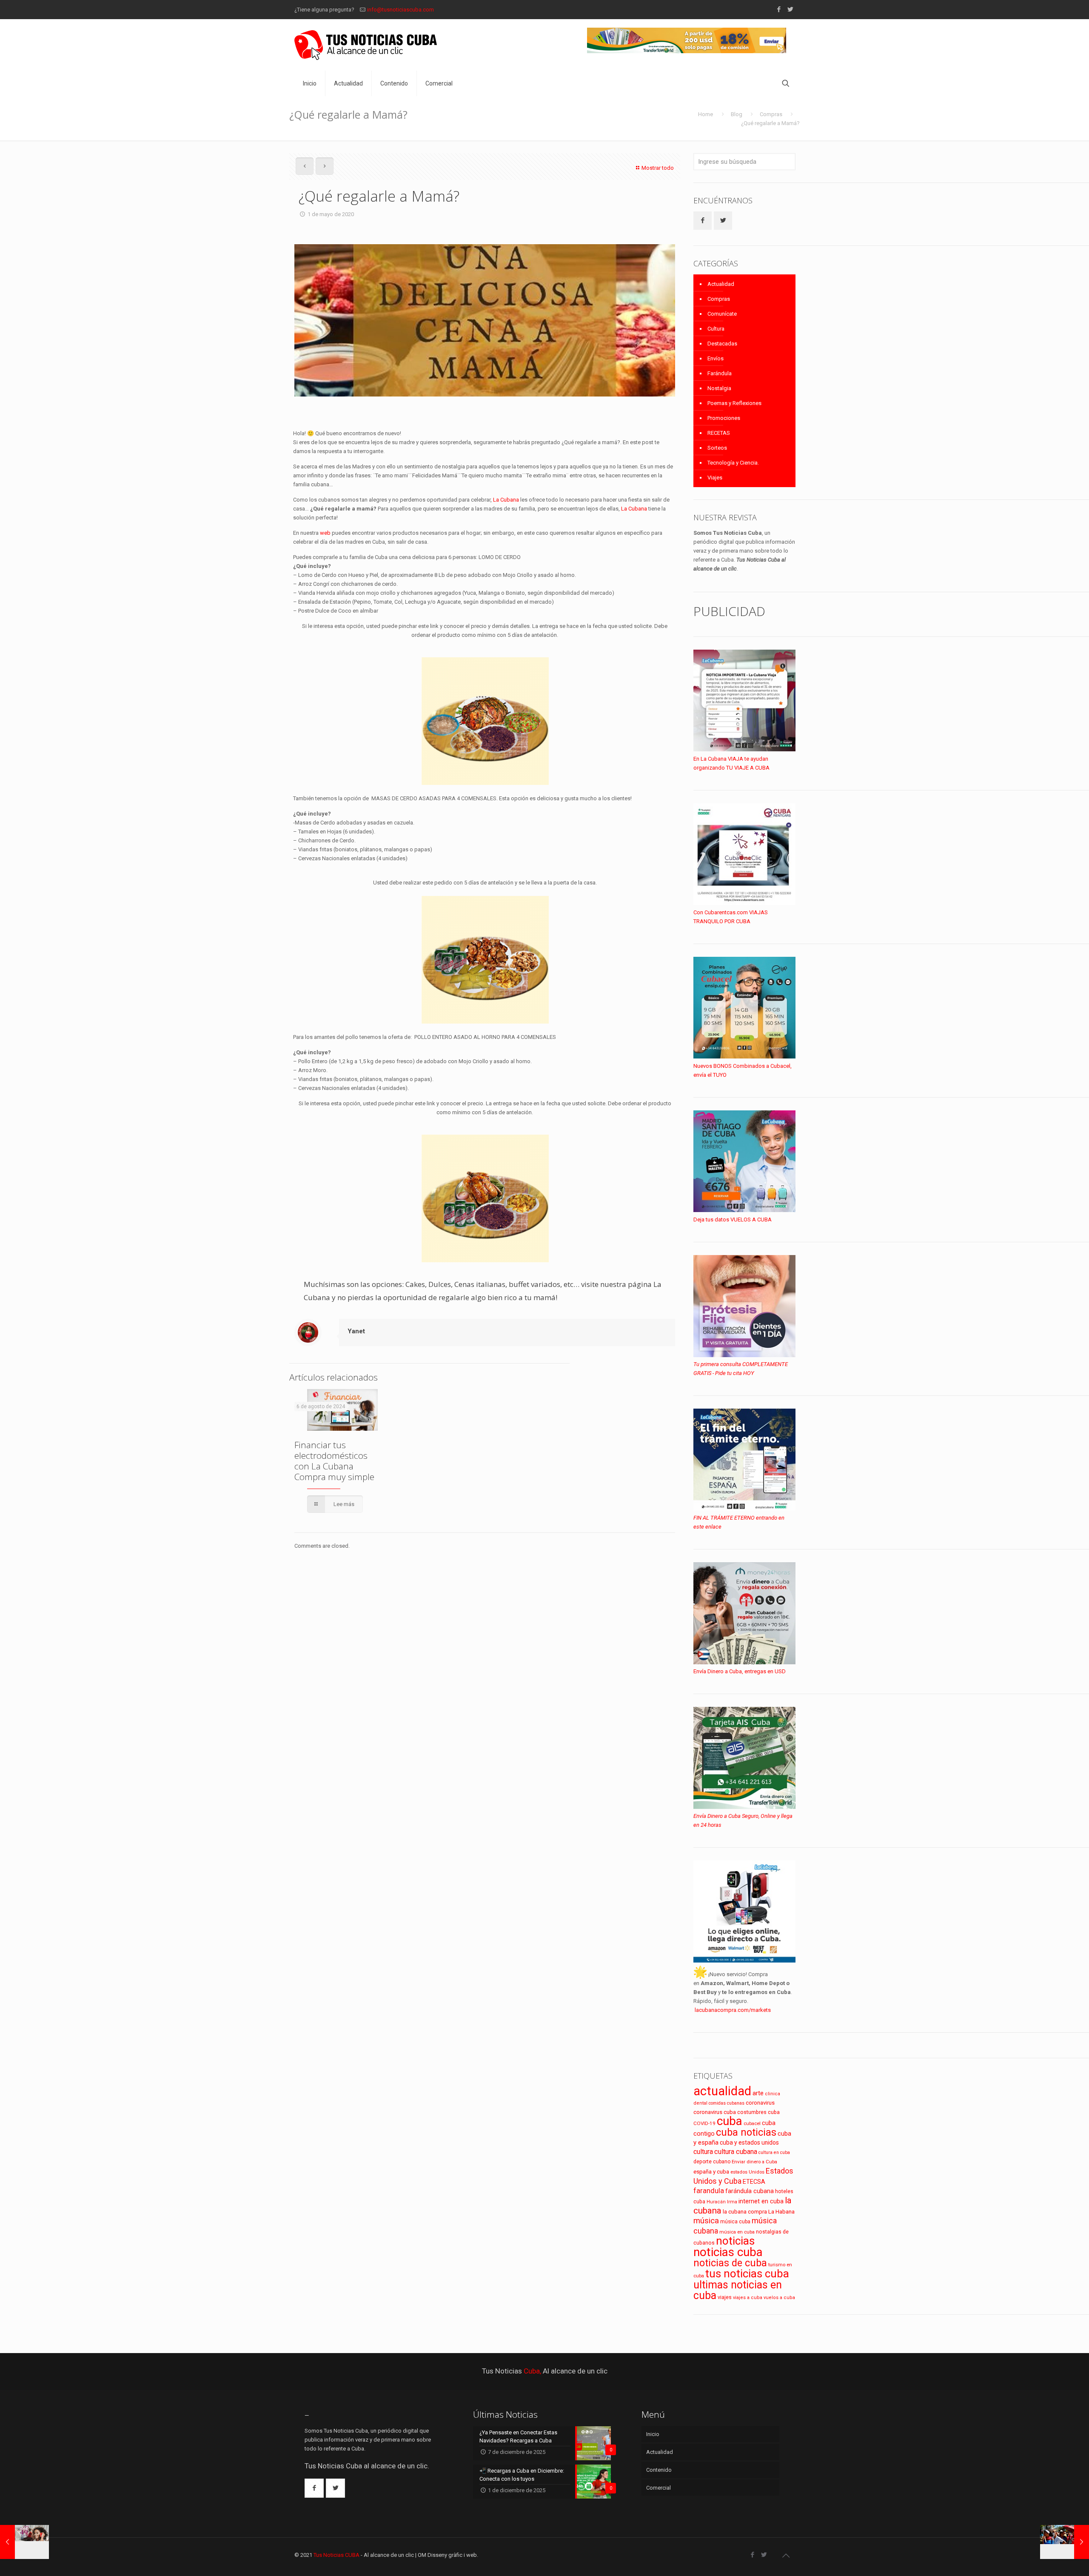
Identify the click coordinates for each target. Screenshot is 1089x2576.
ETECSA (754, 2182)
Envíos (716, 358)
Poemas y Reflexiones (734, 403)
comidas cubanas (727, 2103)
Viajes (715, 478)
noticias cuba (728, 2252)
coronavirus (760, 2103)
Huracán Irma (722, 2202)
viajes (725, 2297)
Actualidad (721, 284)
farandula (709, 2191)
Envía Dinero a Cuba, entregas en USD (740, 1671)
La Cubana (506, 500)
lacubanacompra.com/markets (733, 2010)
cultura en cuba (774, 2152)
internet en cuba (761, 2201)
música (706, 2221)
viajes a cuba (748, 2298)
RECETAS (719, 433)
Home (706, 114)
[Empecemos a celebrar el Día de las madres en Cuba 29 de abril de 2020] (24, 2542)
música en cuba (737, 2232)
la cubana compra (745, 2212)
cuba (730, 2121)
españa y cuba (711, 2172)
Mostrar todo (658, 168)
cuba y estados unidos (749, 2142)
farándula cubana (750, 2191)
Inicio (653, 2434)
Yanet (356, 1331)
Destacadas (722, 344)
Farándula (720, 373)
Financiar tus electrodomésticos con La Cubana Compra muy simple (334, 1461)
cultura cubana (736, 2152)
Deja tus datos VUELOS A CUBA (733, 1220)
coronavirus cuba (715, 2112)
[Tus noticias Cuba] (366, 45)
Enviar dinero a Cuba (754, 2162)
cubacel (752, 2124)
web (325, 533)
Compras (771, 114)
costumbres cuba (758, 2112)
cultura (703, 2152)
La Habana (781, 2211)
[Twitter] (790, 9)
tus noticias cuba (747, 2274)
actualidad (722, 2091)
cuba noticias (746, 2132)
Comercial (659, 2488)
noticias (735, 2241)
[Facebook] (779, 9)
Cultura (716, 329)
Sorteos (717, 448)
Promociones (724, 418)
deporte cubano (712, 2162)
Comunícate (722, 314)
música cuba (735, 2222)
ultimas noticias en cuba (738, 2290)
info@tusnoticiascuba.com (401, 10)
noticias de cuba (730, 2263)
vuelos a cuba (779, 2298)
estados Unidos (747, 2172)
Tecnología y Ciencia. (733, 463)
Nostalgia (719, 388)
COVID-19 (704, 2123)
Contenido (659, 2470)
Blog (737, 114)
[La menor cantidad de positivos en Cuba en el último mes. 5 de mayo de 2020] (1065, 2542)
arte (758, 2093)
